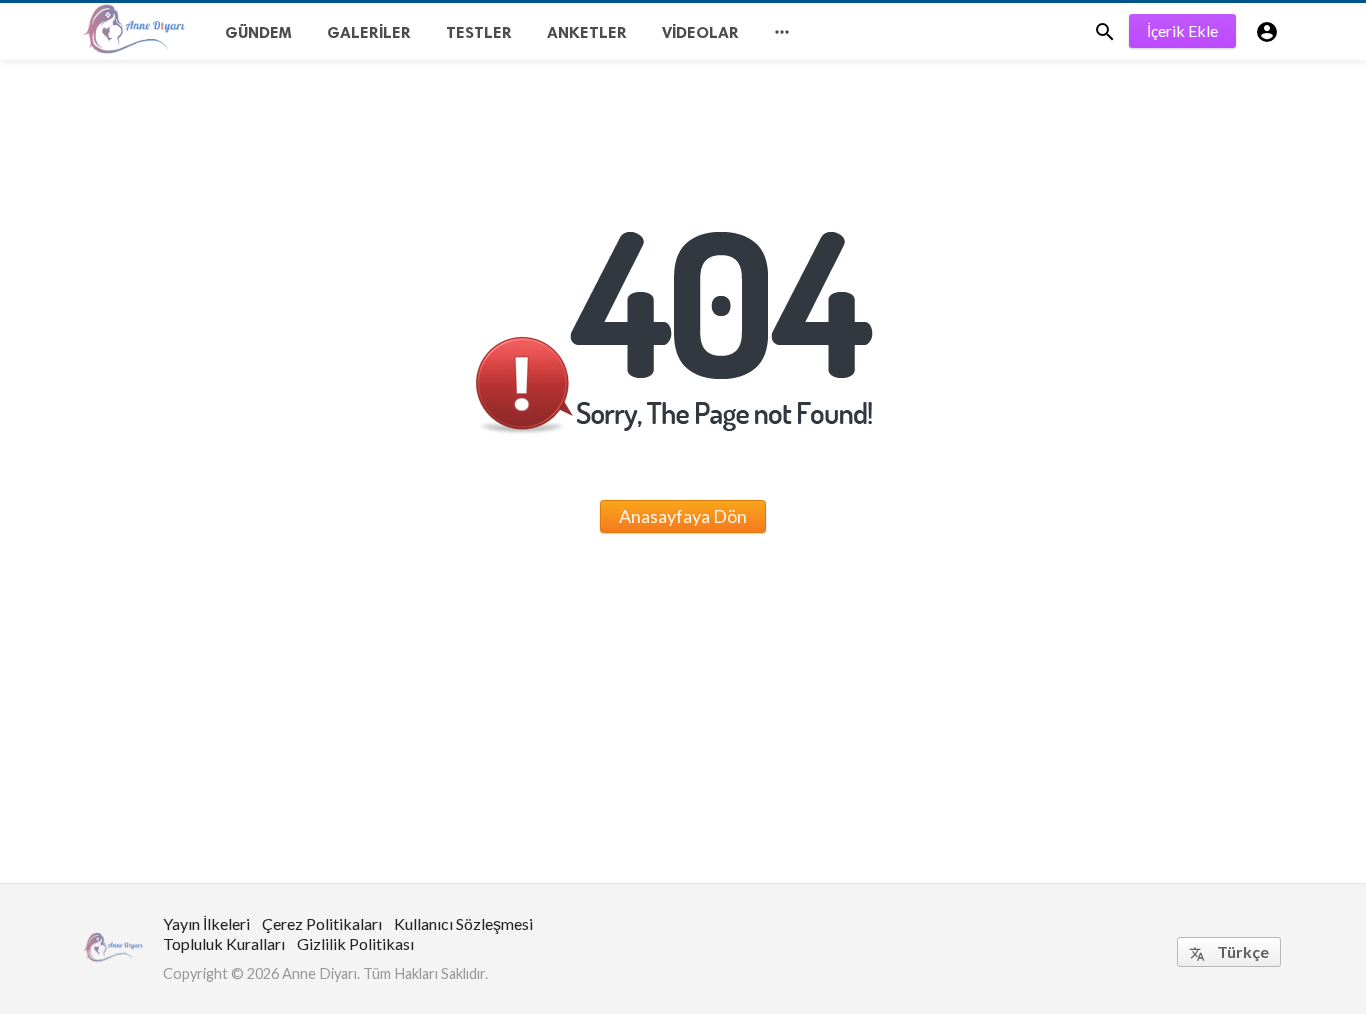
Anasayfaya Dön (683, 516)
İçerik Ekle (1182, 30)
